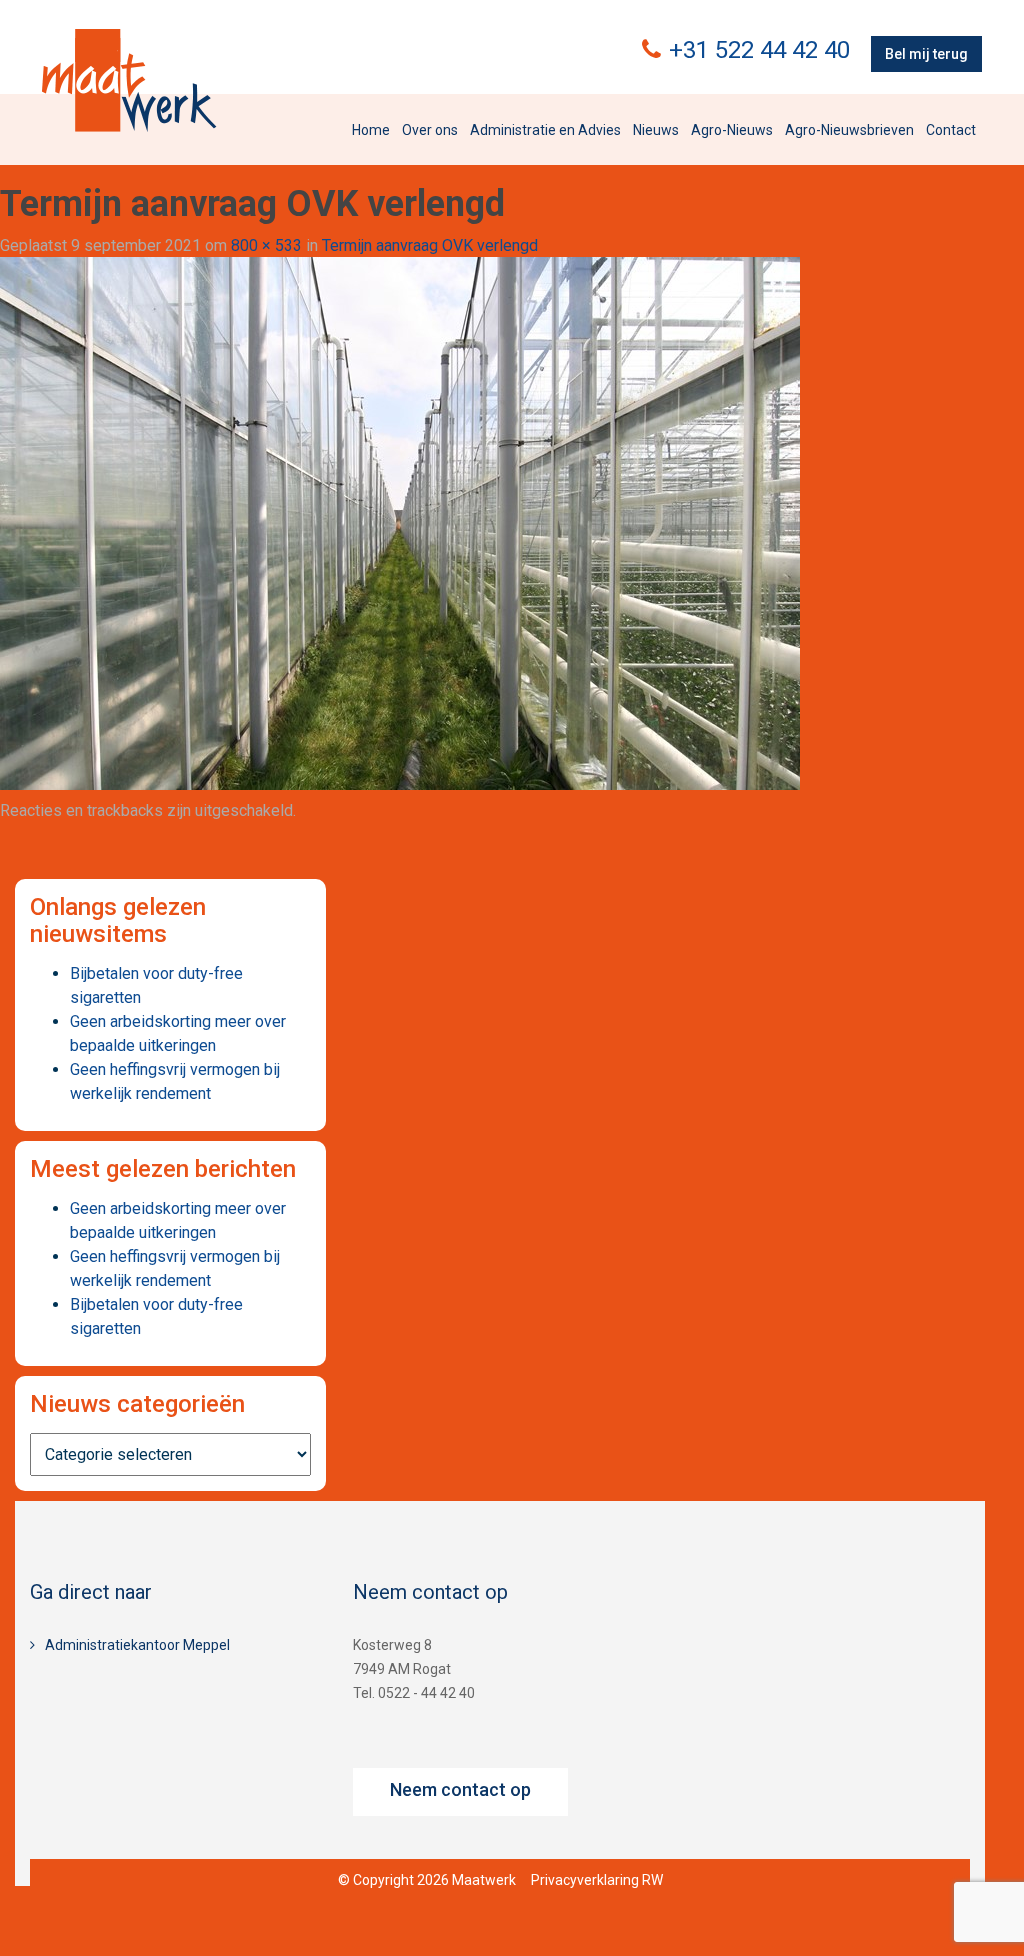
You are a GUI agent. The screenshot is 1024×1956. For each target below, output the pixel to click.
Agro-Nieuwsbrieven (849, 130)
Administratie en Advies (545, 130)
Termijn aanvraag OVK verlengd (430, 245)
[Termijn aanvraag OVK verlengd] (400, 522)
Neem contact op (460, 1789)
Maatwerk (129, 80)
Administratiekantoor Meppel (137, 1645)
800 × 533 (266, 245)
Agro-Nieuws (732, 130)
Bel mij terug (926, 54)
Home (371, 130)
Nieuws (656, 130)
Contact (951, 130)
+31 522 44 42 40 (759, 50)
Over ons (430, 130)
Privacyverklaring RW (597, 1880)
